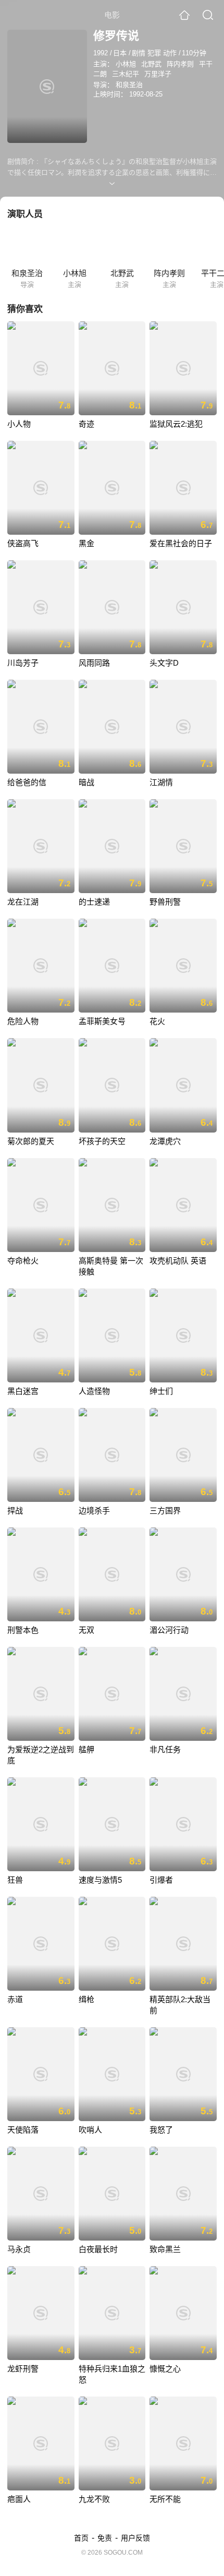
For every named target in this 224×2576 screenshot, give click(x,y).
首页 (81, 2538)
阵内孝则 (180, 64)
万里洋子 (158, 74)
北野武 (151, 64)
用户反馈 (135, 2538)
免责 (105, 2538)
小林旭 (126, 64)
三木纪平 (126, 74)
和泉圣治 (129, 85)
